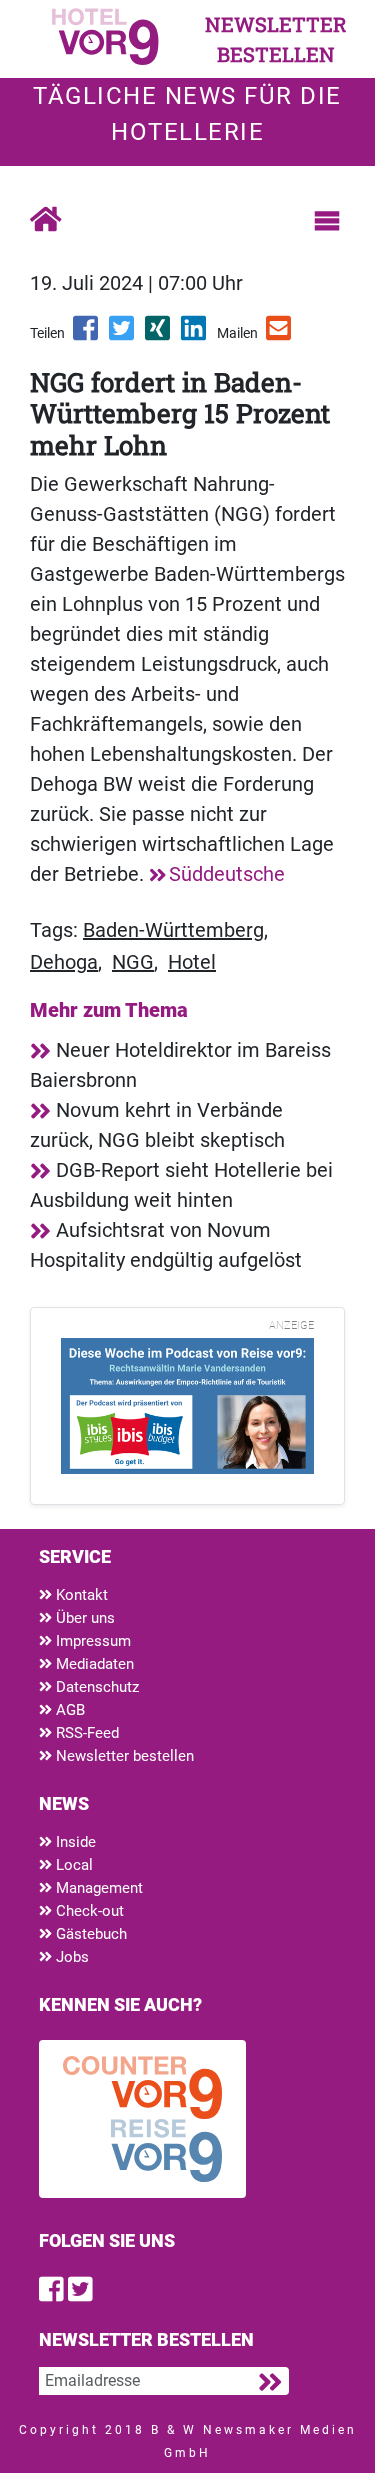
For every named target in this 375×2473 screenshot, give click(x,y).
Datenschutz (95, 1687)
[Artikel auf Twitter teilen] (123, 335)
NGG (133, 962)
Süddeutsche (227, 874)
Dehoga (64, 962)
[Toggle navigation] (327, 221)
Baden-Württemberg (173, 930)
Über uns (83, 1618)
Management (97, 1888)
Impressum (91, 1641)
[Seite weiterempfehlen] (280, 335)
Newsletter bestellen (123, 1756)
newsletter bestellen (276, 39)
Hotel (192, 962)
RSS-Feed (85, 1733)
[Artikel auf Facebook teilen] (87, 335)
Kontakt (80, 1595)
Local (72, 1865)
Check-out (88, 1911)
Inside (74, 1842)
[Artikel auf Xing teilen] (159, 335)
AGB (68, 1710)
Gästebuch (89, 1934)
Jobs (70, 1957)
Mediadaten (93, 1664)
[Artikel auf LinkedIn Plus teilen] (195, 335)
